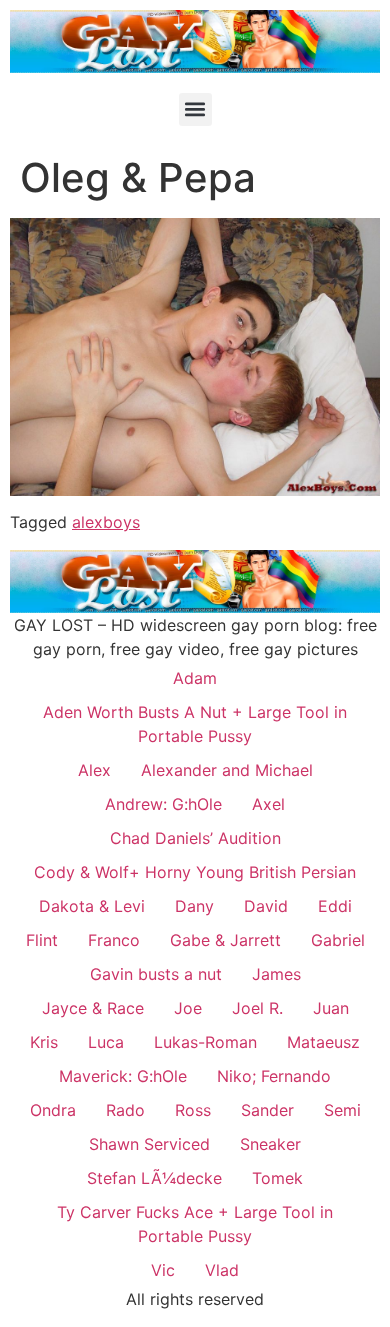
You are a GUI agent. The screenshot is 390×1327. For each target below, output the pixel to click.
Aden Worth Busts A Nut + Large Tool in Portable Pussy (195, 724)
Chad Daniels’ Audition (195, 838)
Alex (94, 770)
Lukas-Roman (205, 1042)
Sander (267, 1110)
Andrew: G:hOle (163, 804)
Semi (342, 1110)
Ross (193, 1110)
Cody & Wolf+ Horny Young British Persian (195, 872)
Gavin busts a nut (156, 974)
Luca (106, 1042)
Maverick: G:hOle (123, 1076)
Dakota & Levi (92, 906)
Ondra (53, 1110)
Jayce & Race (93, 1008)
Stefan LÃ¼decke (154, 1178)
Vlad (222, 1270)
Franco (114, 940)
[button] (195, 109)
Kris (44, 1042)
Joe (188, 1008)
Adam (195, 678)
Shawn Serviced (149, 1144)
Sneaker (270, 1144)
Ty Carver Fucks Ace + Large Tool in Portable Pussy (195, 1224)
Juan (331, 1008)
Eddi (335, 906)
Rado (125, 1110)
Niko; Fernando (274, 1076)
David (266, 906)
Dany (194, 906)
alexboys (106, 522)
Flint (42, 940)
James (276, 974)
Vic (163, 1270)
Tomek (277, 1178)
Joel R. (257, 1008)
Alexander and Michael (227, 770)
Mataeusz (323, 1042)
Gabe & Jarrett (225, 940)
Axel (268, 804)
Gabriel (338, 940)
